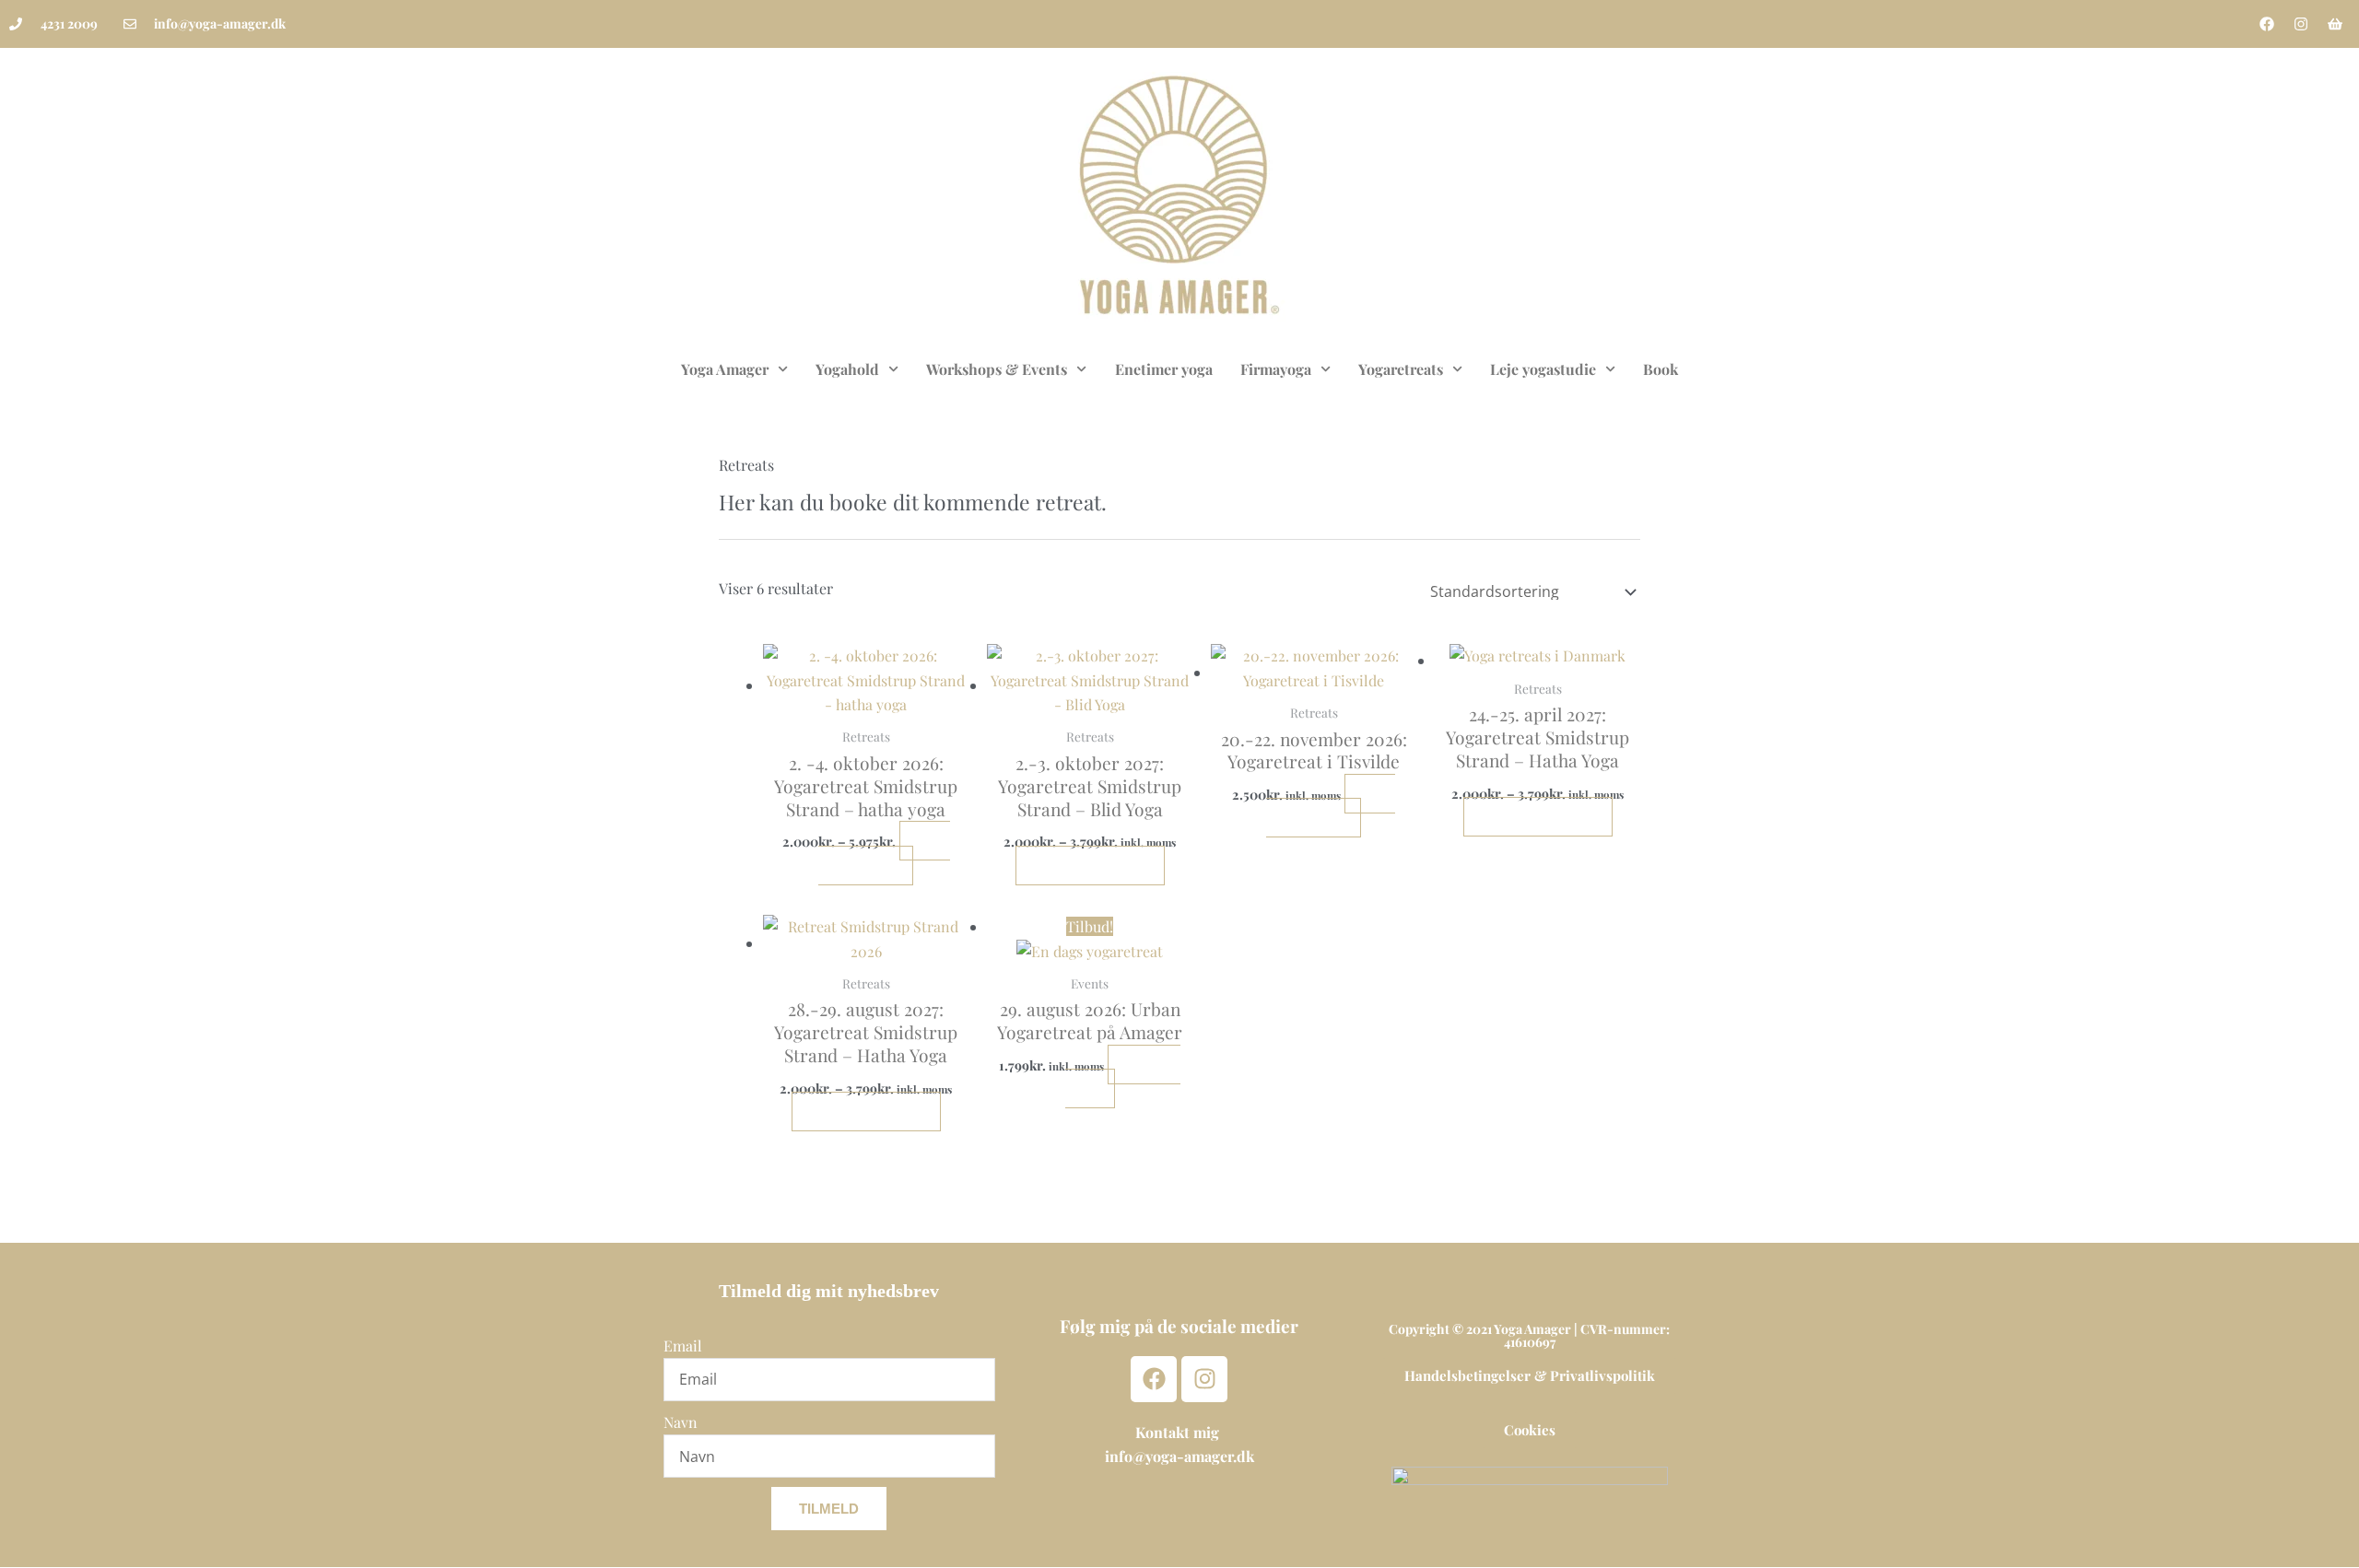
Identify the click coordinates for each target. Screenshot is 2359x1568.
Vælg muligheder (884, 853)
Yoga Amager (725, 369)
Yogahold (847, 369)
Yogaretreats (1401, 369)
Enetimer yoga (1164, 369)
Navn (681, 1422)
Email (683, 1346)
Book (1661, 369)
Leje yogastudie (1543, 369)
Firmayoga (1276, 369)
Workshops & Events (997, 369)
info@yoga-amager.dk (1179, 1456)
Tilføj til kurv (1123, 1077)
